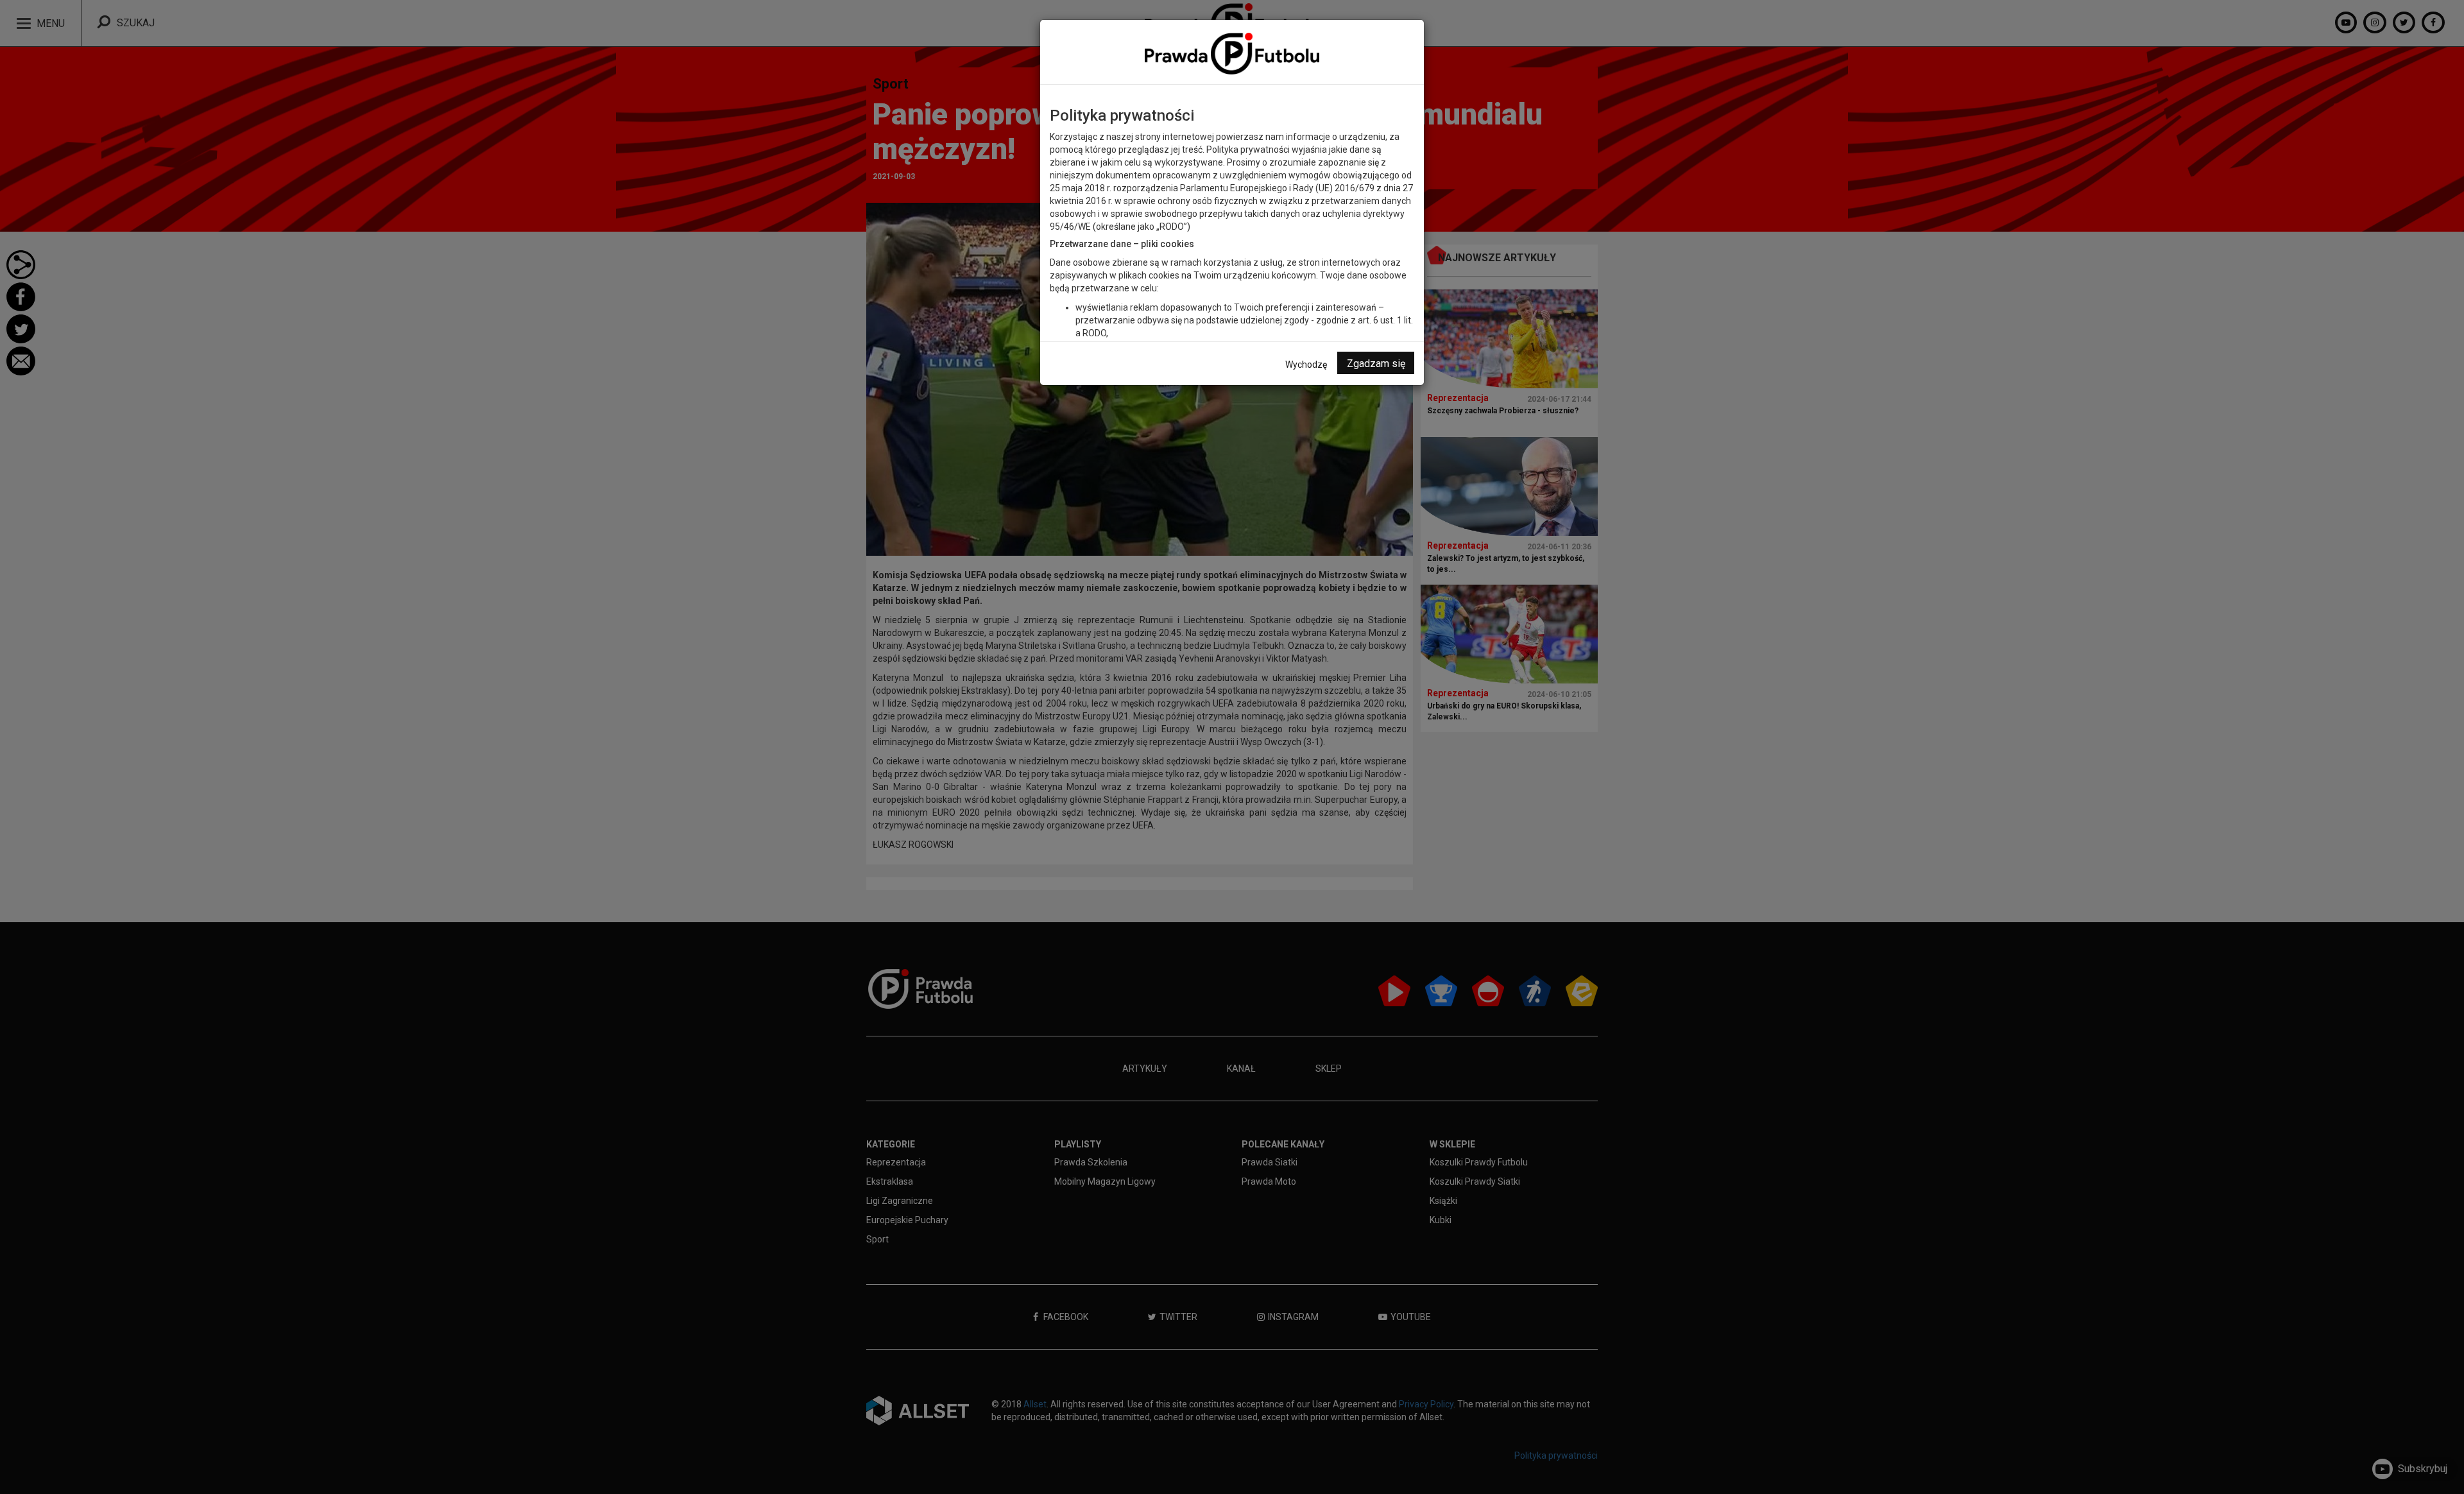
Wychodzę (1306, 365)
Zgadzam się (1376, 364)
